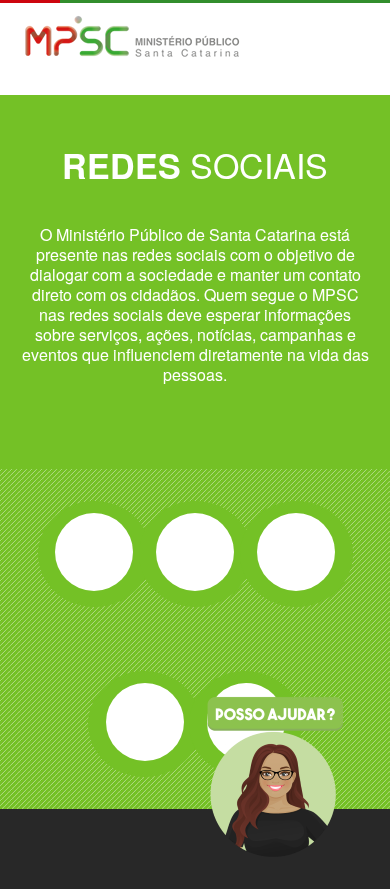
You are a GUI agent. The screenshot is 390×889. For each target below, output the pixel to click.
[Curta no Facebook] (94, 552)
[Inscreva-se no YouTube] (145, 722)
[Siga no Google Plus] (296, 552)
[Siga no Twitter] (195, 552)
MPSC (132, 38)
